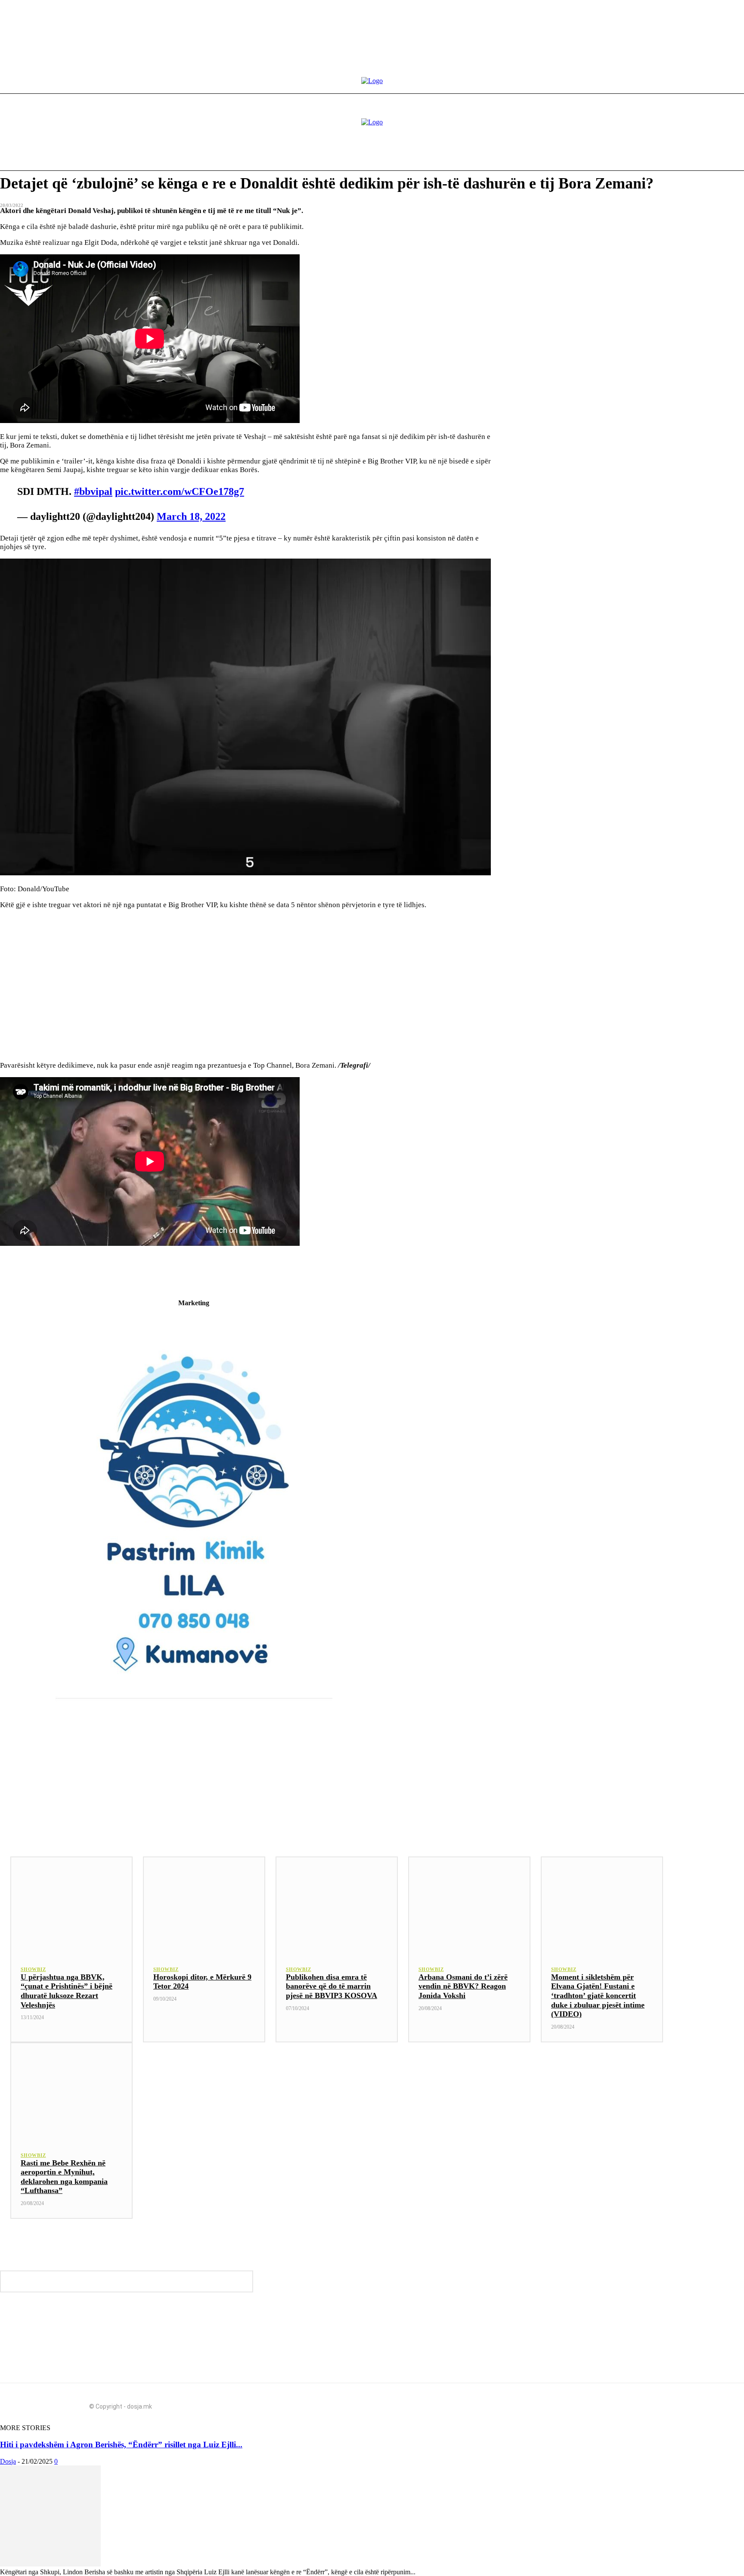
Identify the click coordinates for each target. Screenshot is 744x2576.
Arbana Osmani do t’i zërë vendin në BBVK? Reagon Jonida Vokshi (463, 1986)
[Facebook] (562, 2403)
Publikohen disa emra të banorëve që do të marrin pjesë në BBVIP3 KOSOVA (332, 1986)
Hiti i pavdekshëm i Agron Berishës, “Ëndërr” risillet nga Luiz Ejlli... (121, 2445)
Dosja (8, 2461)
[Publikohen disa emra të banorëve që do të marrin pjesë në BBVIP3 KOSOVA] (337, 1906)
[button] (661, 156)
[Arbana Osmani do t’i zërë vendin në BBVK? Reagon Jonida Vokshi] (469, 1906)
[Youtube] (593, 2403)
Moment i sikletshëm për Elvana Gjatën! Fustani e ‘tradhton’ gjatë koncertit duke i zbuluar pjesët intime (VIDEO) (598, 1995)
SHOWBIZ (33, 1969)
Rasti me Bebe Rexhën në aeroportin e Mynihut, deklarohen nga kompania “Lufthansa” (64, 2177)
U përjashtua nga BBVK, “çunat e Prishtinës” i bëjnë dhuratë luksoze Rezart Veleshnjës (67, 1991)
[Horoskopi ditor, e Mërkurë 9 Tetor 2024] (204, 1906)
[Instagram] (578, 2403)
